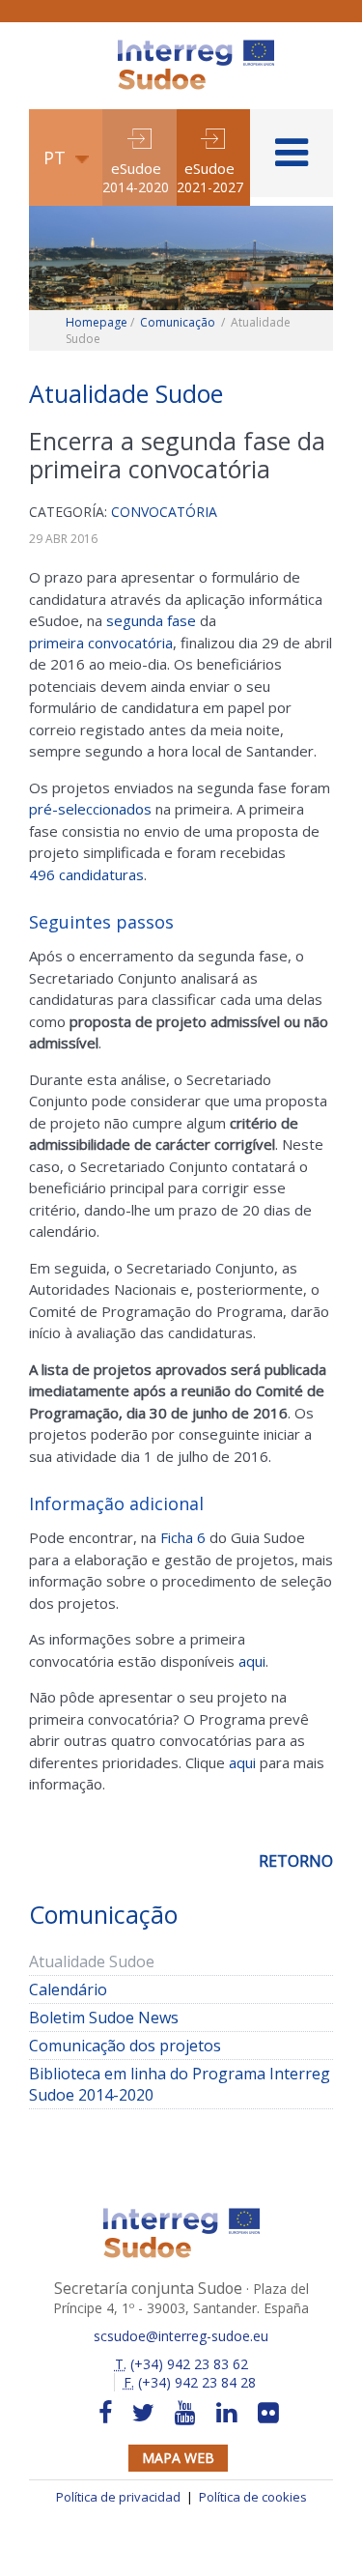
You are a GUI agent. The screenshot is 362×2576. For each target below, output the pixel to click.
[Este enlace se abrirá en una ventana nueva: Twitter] (143, 2413)
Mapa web (178, 2458)
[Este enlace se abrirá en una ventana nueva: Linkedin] (227, 2413)
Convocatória (164, 512)
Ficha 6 (183, 1537)
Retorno (296, 1861)
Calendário (97, 1989)
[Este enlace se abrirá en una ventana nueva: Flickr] (268, 2413)
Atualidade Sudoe (92, 1961)
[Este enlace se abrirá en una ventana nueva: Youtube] (185, 2413)
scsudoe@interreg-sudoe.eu (181, 2336)
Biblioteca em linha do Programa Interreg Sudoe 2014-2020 (180, 2084)
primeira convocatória (101, 643)
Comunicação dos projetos (125, 2046)
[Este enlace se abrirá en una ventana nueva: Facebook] (105, 2413)
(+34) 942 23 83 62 (181, 2364)
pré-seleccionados (90, 809)
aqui (252, 1661)
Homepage (97, 322)
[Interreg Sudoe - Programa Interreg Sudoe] (196, 46)
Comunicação (178, 322)
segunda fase (151, 620)
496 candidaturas (86, 874)
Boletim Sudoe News (104, 2018)
